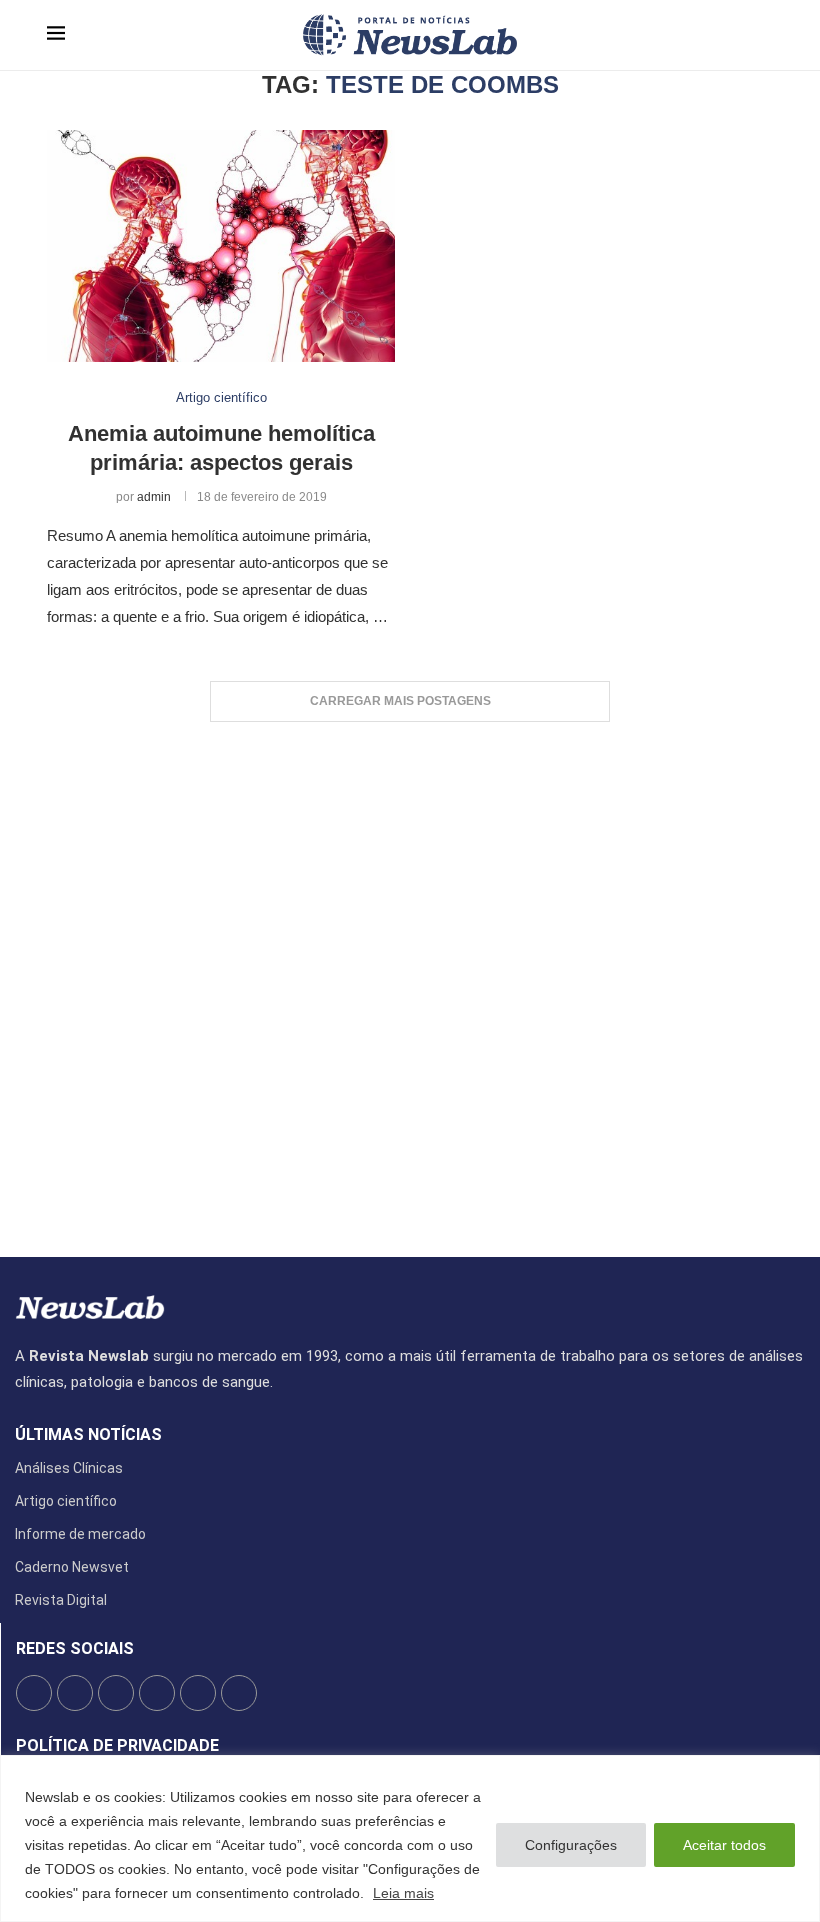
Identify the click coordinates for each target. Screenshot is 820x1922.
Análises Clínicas (69, 1468)
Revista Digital (61, 1600)
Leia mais (403, 1893)
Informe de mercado (80, 1534)
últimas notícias (88, 1435)
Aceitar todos (724, 1845)
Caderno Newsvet (72, 1567)
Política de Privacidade (117, 1746)
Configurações (571, 1845)
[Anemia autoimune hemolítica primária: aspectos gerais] (221, 246)
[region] (410, 1838)
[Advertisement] (410, 979)
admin (154, 497)
